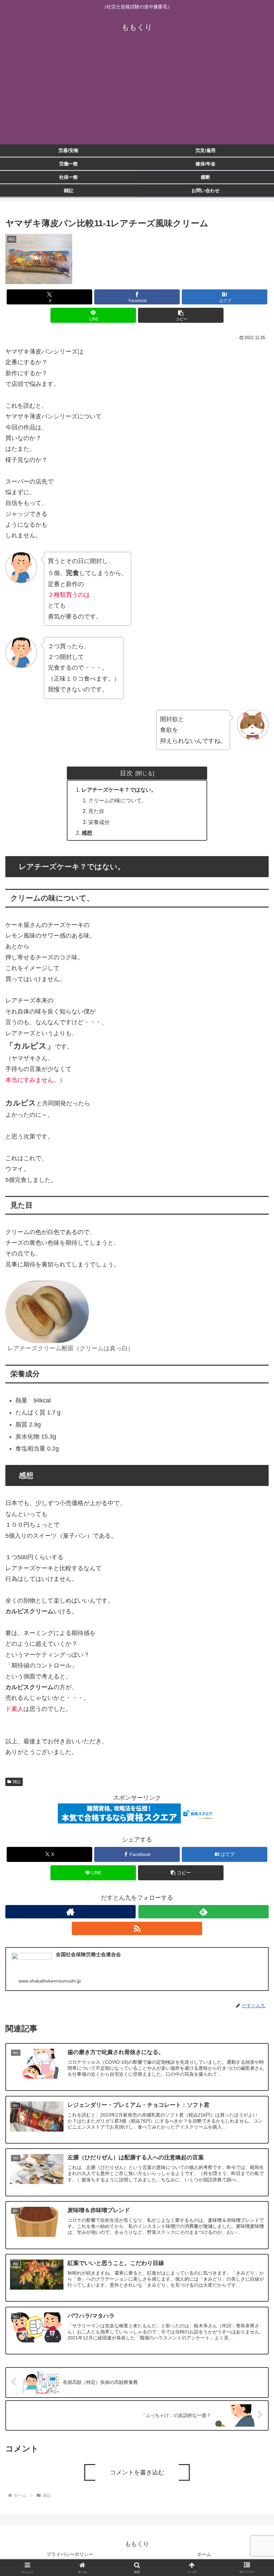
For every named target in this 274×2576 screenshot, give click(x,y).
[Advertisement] (137, 94)
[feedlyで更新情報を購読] (203, 1912)
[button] (181, 315)
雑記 (17, 1782)
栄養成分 (99, 822)
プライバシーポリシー (70, 2554)
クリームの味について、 (118, 800)
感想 (87, 833)
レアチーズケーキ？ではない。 (119, 790)
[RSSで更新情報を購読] (137, 1928)
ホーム (204, 2554)
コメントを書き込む (137, 2472)
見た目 (96, 811)
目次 (126, 773)
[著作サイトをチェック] (71, 1912)
